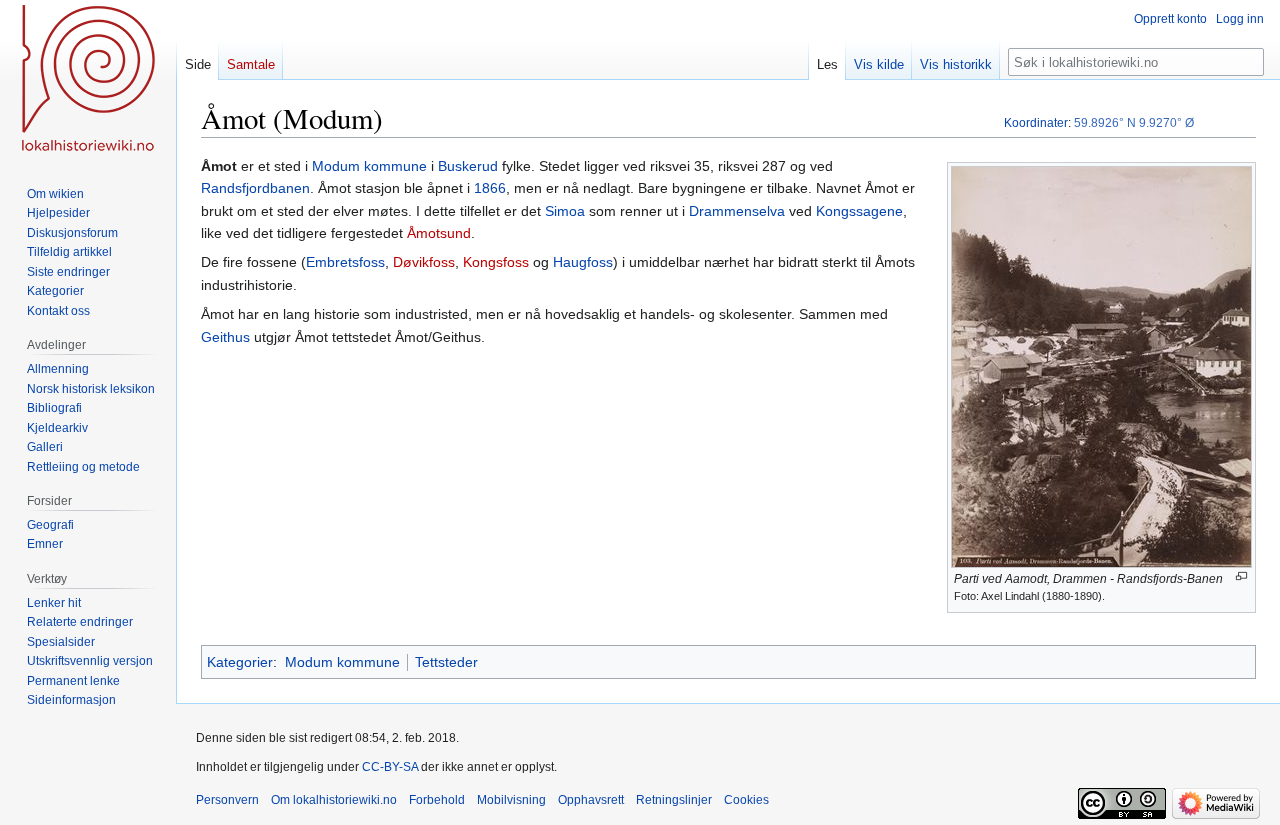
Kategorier (240, 662)
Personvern (227, 800)
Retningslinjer (674, 800)
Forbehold (437, 800)
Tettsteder (446, 662)
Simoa (565, 211)
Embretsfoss (345, 262)
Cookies (746, 800)
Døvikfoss (424, 262)
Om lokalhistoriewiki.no (334, 800)
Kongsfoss (496, 262)
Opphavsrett (591, 800)
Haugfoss (583, 262)
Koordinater (1036, 123)
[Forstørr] (1241, 576)
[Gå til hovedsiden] (88, 80)
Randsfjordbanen (255, 188)
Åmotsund (439, 233)
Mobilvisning (511, 800)
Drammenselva (737, 211)
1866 (490, 188)
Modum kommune (369, 166)
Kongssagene (859, 211)
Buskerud (468, 166)
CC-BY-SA (390, 767)
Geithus (225, 337)
